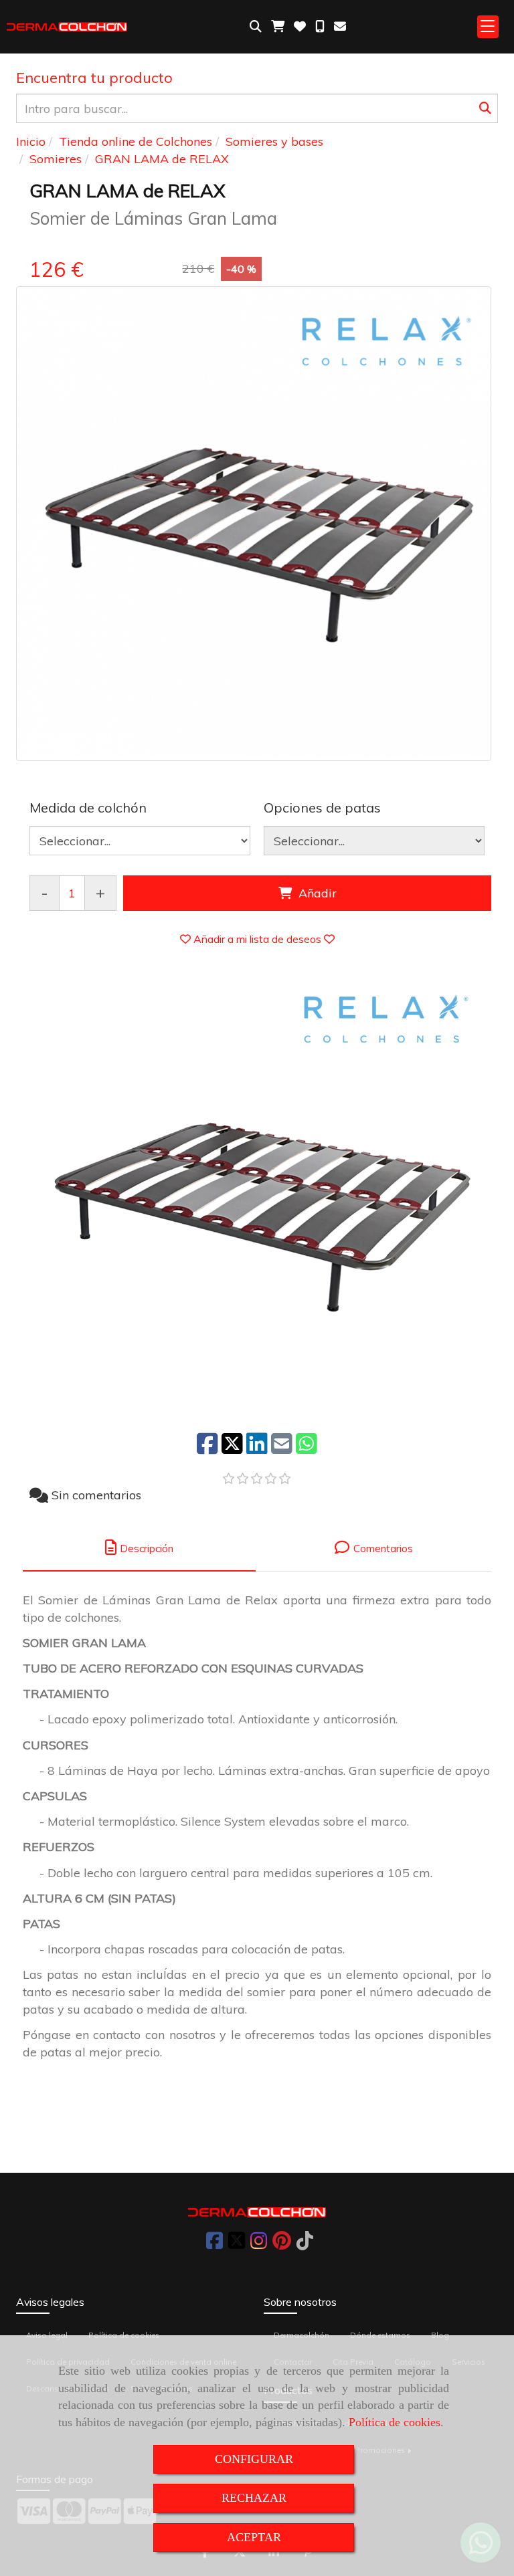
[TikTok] (305, 2244)
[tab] (139, 1548)
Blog (440, 2335)
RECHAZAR (254, 2498)
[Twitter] (237, 2244)
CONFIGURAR (254, 2459)
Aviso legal (47, 2335)
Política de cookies (395, 2422)
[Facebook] (215, 2244)
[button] (257, 939)
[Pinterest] (282, 2244)
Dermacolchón (302, 2335)
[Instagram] (259, 2244)
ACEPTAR (254, 2537)
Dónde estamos (380, 2335)
